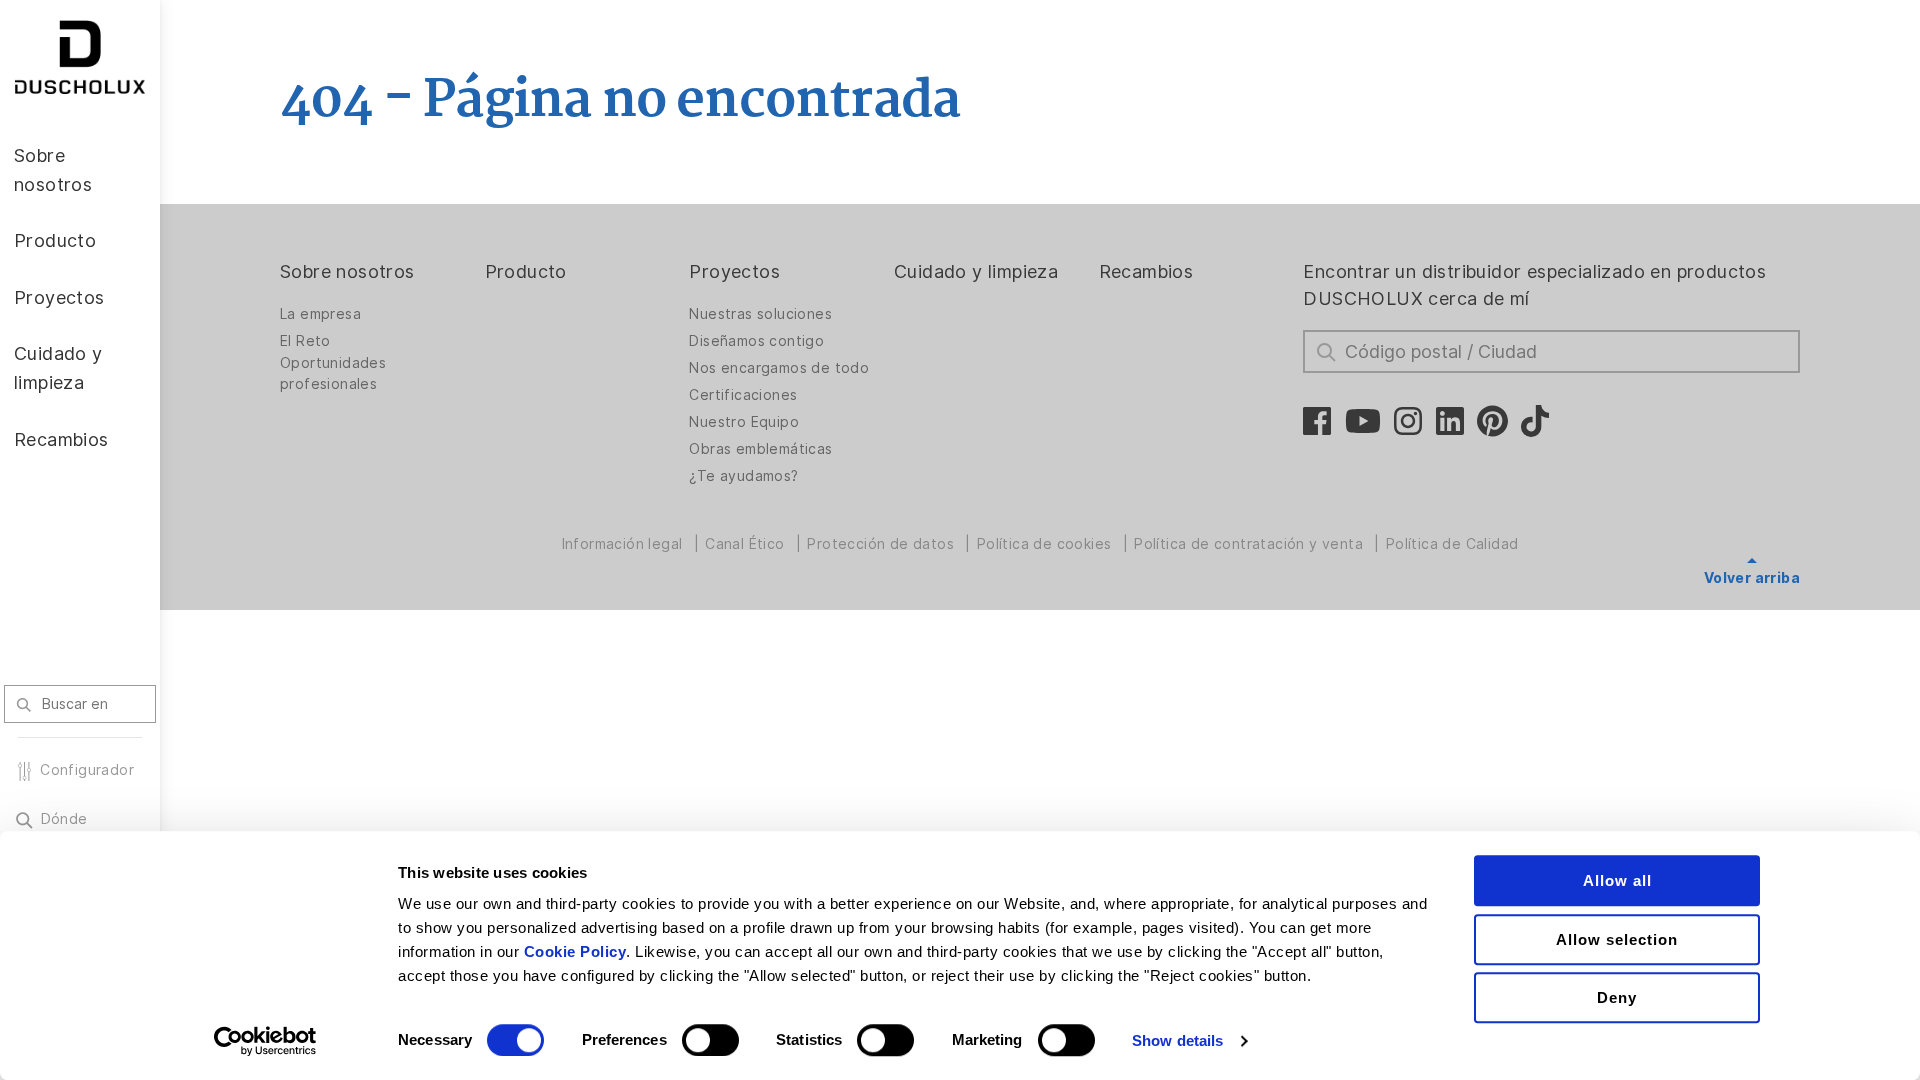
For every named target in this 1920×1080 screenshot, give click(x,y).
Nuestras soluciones (760, 314)
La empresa (320, 314)
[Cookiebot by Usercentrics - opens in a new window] (265, 1041)
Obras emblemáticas (760, 449)
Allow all (1617, 880)
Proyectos (734, 271)
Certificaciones (743, 395)
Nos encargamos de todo (779, 368)
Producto (526, 271)
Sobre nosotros (347, 271)
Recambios (1146, 271)
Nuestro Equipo (744, 422)
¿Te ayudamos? (743, 476)
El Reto (305, 341)
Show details (1177, 1040)
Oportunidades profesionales (333, 373)
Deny (1617, 997)
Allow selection (1617, 939)
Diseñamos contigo (756, 341)
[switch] (710, 1040)
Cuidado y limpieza (976, 271)
